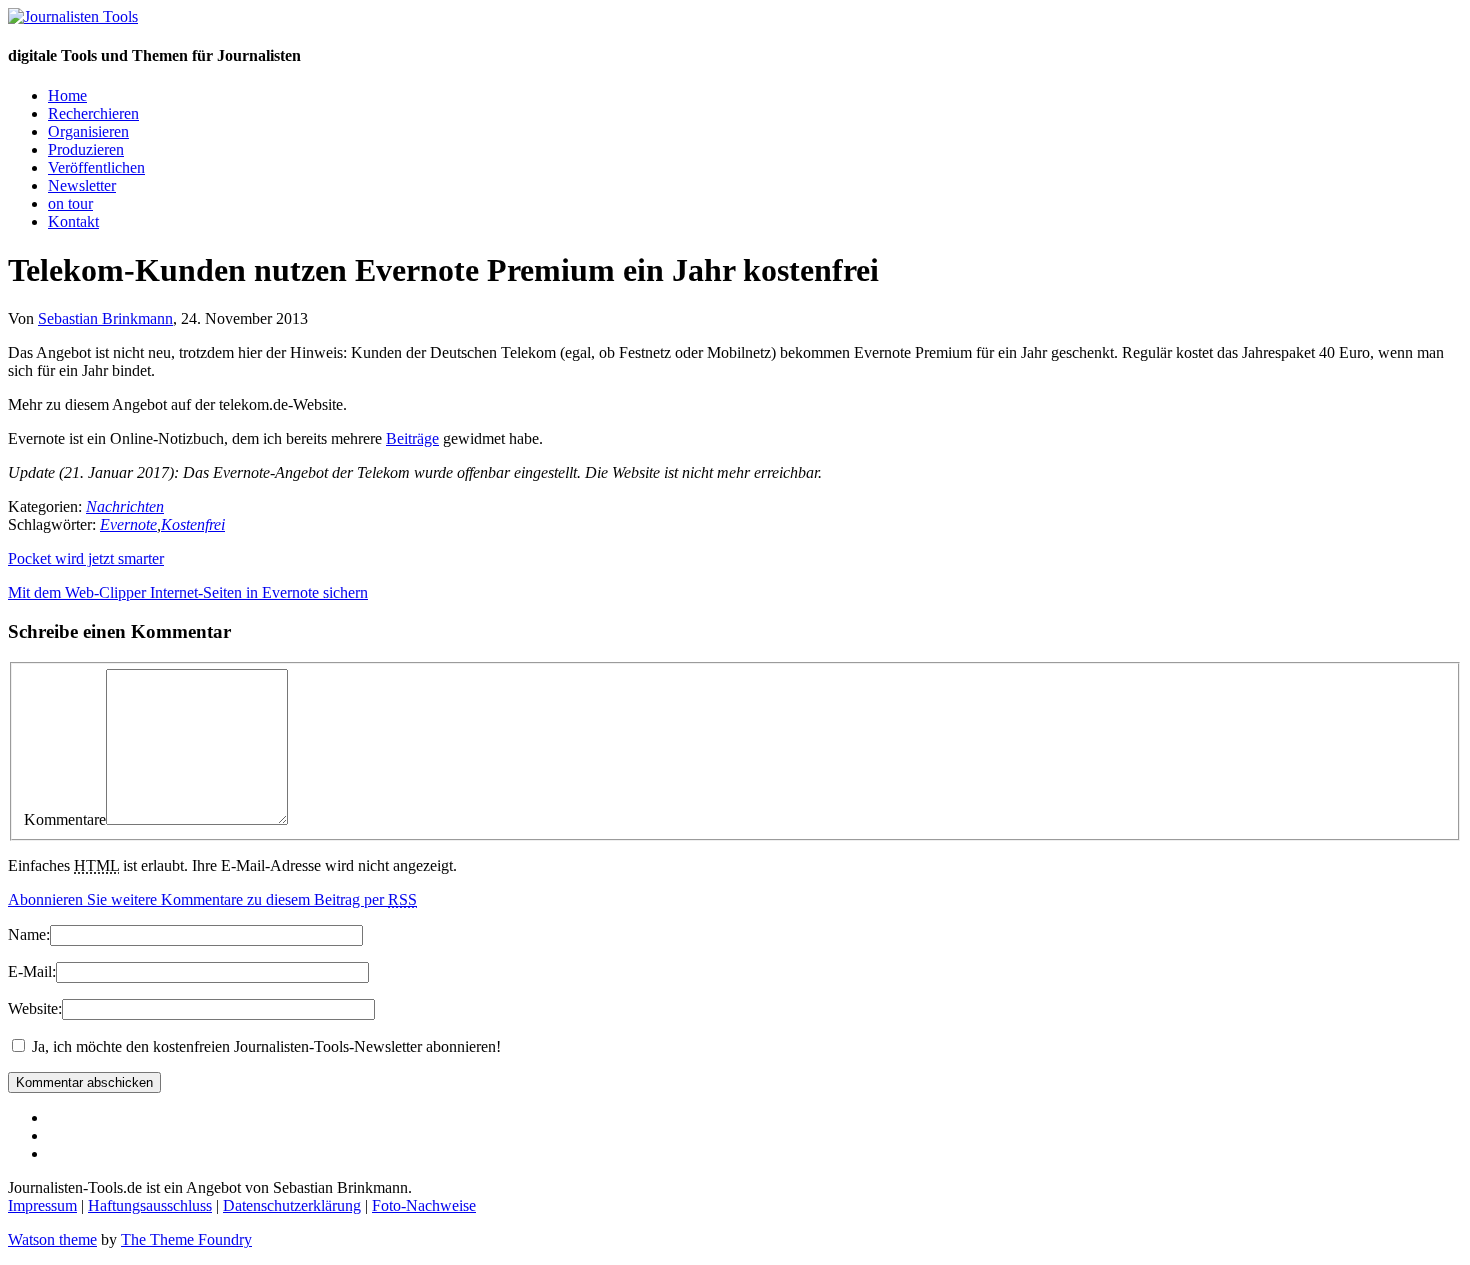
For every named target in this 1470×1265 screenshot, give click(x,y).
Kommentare (65, 819)
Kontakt (73, 221)
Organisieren (88, 131)
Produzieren (86, 149)
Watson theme (52, 1239)
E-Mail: (32, 971)
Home (67, 95)
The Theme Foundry (186, 1239)
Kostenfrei (193, 524)
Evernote (128, 524)
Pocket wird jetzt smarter (86, 558)
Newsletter (82, 185)
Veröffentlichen (96, 167)
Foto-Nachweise (424, 1205)
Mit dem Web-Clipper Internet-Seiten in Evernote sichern (188, 592)
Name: (29, 934)
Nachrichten (125, 506)
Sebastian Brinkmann (105, 318)
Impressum (42, 1205)
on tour (70, 203)
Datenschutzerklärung (292, 1205)
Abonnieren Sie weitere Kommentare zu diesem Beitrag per (212, 899)
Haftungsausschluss (150, 1205)
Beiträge (412, 438)
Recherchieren (93, 113)
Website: (35, 1008)
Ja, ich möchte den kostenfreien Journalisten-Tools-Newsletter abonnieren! (264, 1046)
